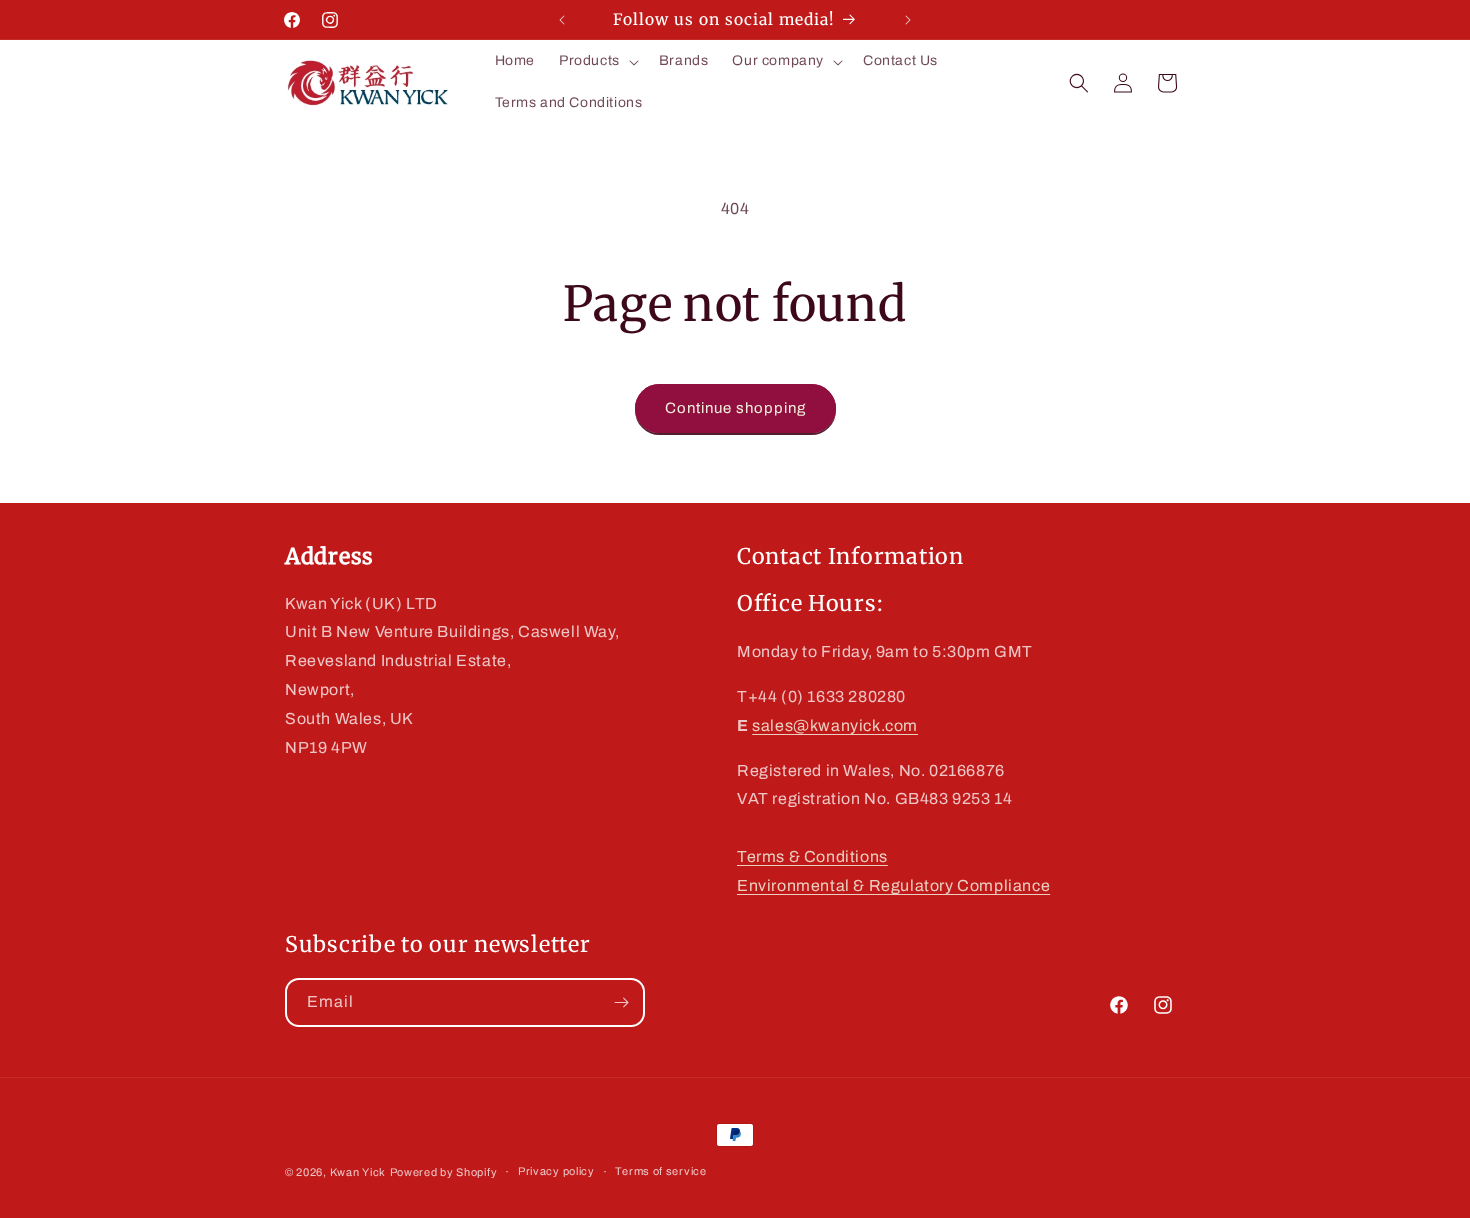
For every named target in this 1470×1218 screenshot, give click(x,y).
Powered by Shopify (444, 1172)
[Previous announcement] (562, 20)
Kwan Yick (358, 1172)
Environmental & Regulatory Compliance (893, 885)
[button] (597, 61)
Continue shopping (735, 408)
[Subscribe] (621, 1002)
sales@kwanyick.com (835, 725)
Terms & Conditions (812, 856)
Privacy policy (556, 1171)
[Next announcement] (908, 20)
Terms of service (660, 1171)
